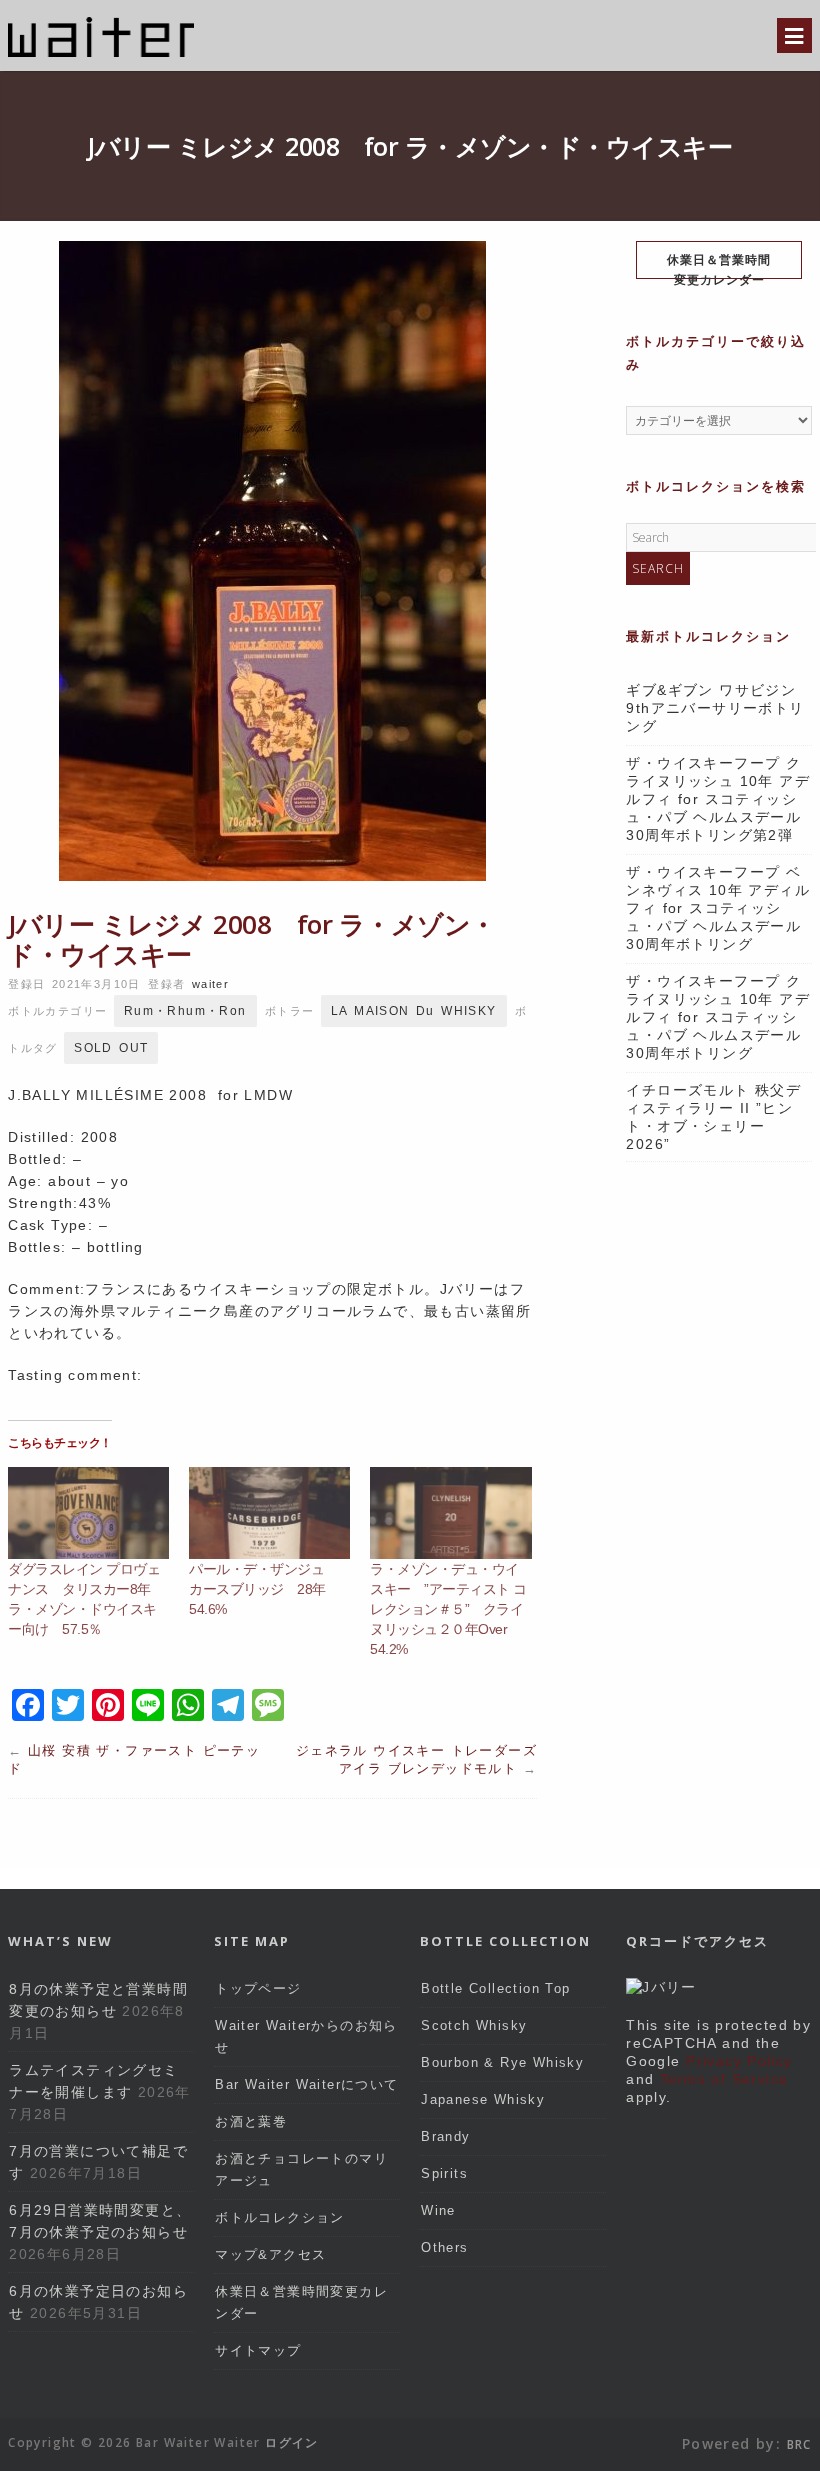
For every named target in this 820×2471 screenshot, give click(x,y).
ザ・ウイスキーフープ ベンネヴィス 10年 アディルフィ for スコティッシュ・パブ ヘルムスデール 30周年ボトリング (718, 908)
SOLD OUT (111, 1048)
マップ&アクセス (270, 2254)
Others (444, 2247)
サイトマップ (258, 2350)
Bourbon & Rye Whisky (502, 2062)
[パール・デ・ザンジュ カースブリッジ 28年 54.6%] (269, 1513)
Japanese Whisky (483, 2099)
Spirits (444, 2173)
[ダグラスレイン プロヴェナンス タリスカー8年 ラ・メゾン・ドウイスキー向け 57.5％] (88, 1513)
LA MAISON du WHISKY (414, 1011)
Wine (438, 2210)
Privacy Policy (739, 2061)
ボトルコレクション (280, 2217)
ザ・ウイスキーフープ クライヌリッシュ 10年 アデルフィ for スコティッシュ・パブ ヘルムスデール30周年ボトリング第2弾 (718, 799)
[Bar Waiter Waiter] (101, 55)
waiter (210, 984)
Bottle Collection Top (495, 1988)
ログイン (292, 2442)
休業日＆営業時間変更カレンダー (719, 265)
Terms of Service (724, 2079)
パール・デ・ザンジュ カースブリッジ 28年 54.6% (264, 1589)
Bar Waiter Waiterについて (306, 2084)
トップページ (258, 1988)
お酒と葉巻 (251, 2121)
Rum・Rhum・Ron (185, 1011)
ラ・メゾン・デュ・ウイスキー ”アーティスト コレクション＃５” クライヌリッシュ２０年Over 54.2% (448, 1609)
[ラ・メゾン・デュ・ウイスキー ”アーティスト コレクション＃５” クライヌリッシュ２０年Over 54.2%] (450, 1513)
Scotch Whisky (474, 2025)
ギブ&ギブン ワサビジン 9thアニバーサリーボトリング (718, 708)
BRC (799, 2444)
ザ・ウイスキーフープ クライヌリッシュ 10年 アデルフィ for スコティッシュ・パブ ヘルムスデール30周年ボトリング (718, 1017)
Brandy (445, 2136)
